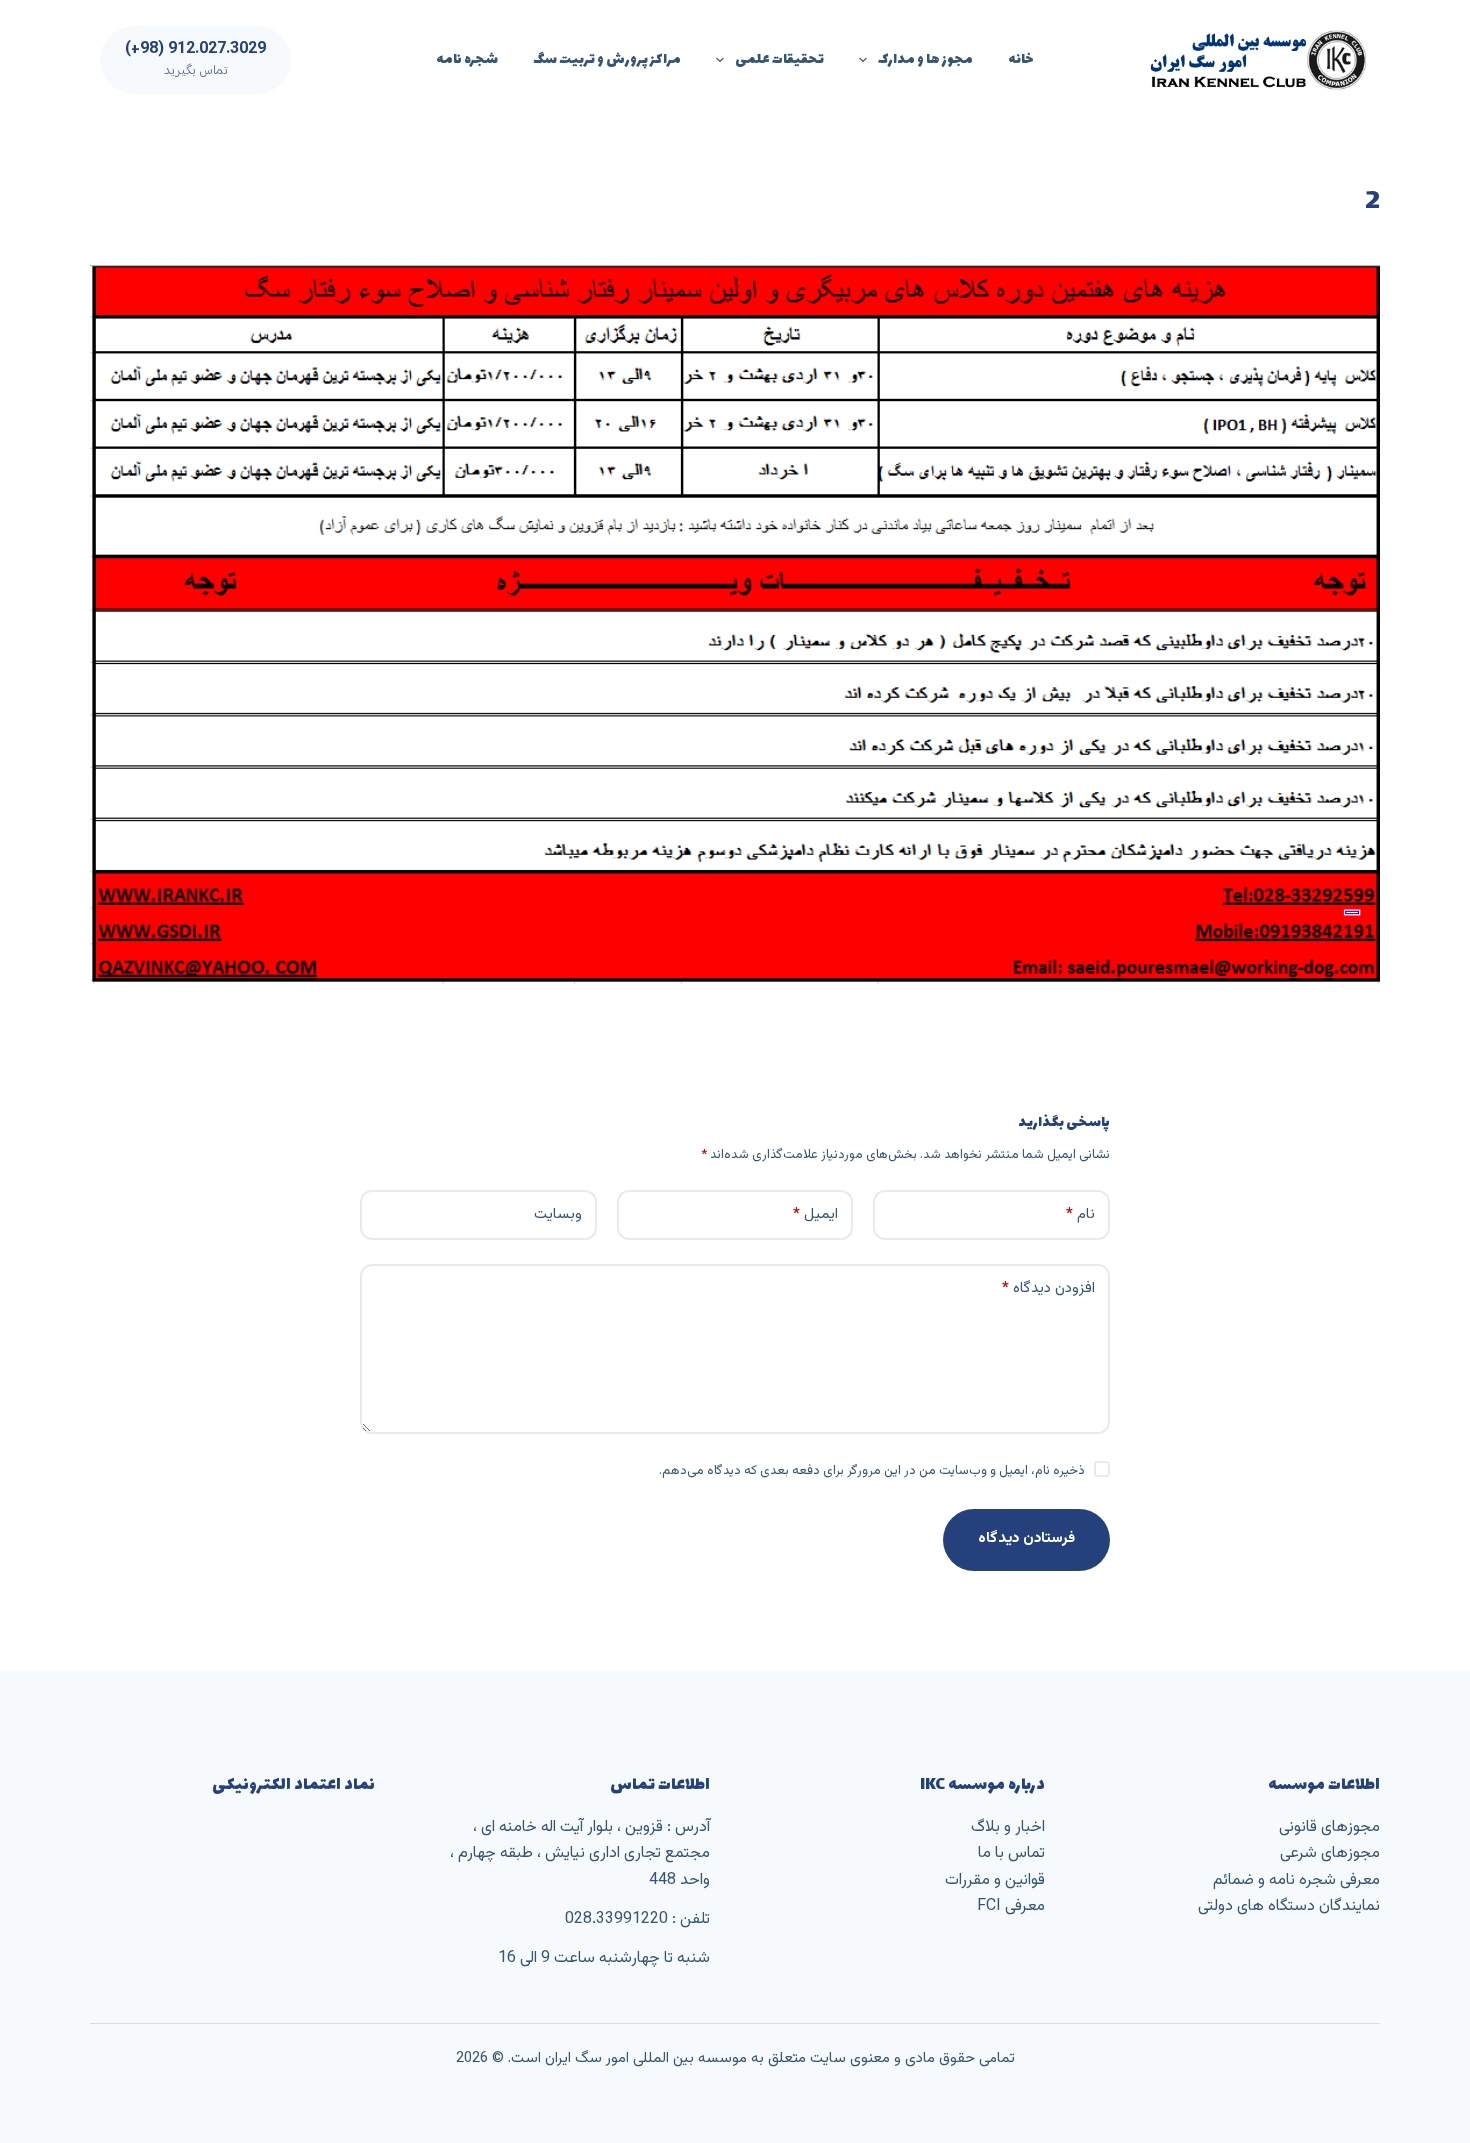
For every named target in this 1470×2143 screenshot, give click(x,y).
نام (1080, 1214)
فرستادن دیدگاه (1026, 1538)
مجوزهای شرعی (1330, 1853)
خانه (1021, 59)
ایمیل (815, 1214)
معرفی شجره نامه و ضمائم (1296, 1880)
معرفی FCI (1011, 1906)
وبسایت (558, 1214)
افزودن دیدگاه (1048, 1288)
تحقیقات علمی (779, 59)
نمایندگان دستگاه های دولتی (1289, 1906)
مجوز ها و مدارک (925, 59)
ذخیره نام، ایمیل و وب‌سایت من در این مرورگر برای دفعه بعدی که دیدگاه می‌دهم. (872, 1471)
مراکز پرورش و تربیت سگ (607, 59)
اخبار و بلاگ (1008, 1827)
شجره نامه (467, 59)
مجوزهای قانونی (1329, 1827)
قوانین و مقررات (995, 1880)
